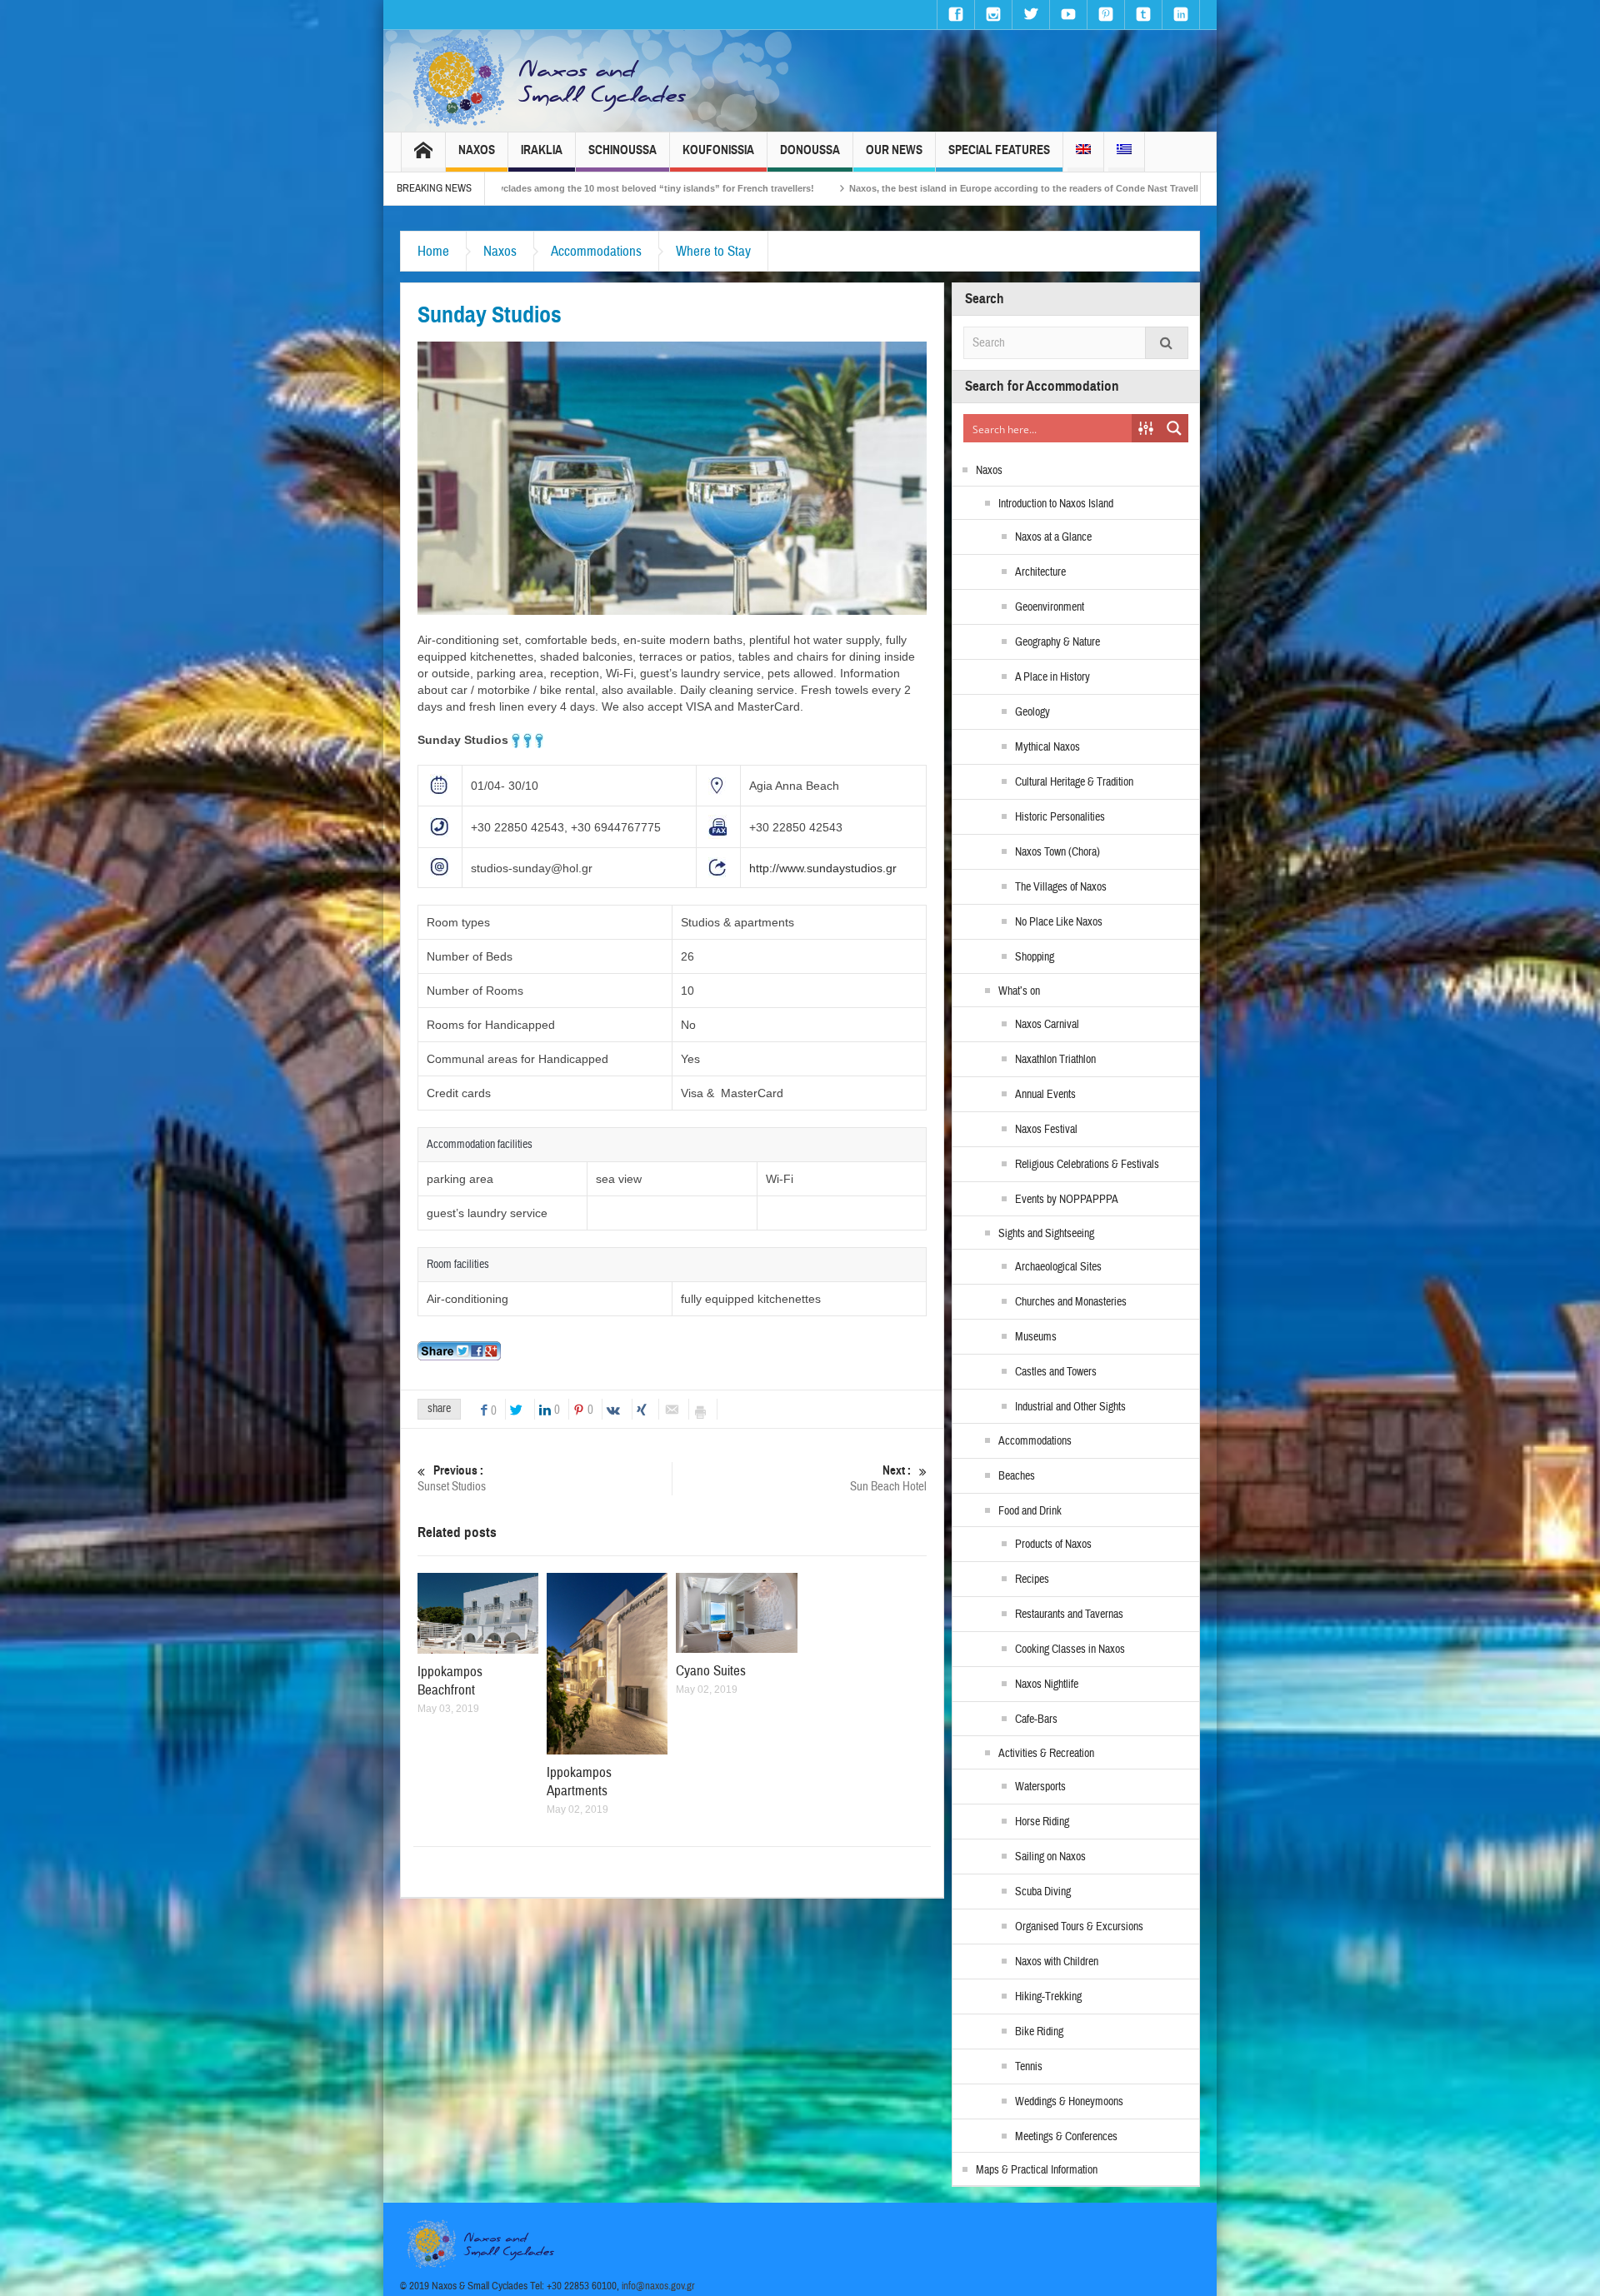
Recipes (1032, 1580)
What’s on (1019, 991)
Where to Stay (713, 251)
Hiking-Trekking (1048, 1997)
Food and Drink (1030, 1511)
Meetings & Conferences (1066, 2137)
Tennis (1029, 2067)
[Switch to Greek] (1124, 152)
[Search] (1167, 343)
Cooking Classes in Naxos (1070, 1650)
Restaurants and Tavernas (1069, 1615)
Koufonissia (718, 150)
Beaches (1017, 1476)
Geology (1032, 712)
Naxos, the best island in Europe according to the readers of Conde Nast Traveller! (812, 188)
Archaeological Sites (1058, 1267)
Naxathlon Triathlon (1055, 1060)
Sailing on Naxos (1050, 1857)
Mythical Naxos (1047, 747)
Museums (1036, 1337)
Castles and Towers (1056, 1372)
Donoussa (810, 150)
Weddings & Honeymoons (1069, 2102)
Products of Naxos (1053, 1545)
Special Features (999, 150)
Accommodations (596, 251)
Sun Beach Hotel (888, 1479)
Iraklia (542, 150)
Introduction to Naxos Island (1056, 504)
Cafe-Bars (1036, 1720)
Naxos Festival (1046, 1130)
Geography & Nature (1057, 642)
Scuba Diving (1043, 1892)
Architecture (1040, 572)
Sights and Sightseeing (1046, 1234)
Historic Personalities (1060, 817)
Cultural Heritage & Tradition (1074, 782)
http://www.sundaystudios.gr (823, 868)
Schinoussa (622, 150)
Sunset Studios (452, 1479)
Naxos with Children (1057, 1962)
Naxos (477, 150)
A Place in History (1052, 677)
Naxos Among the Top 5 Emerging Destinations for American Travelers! (1184, 188)
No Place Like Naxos (1059, 922)
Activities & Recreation (1046, 1754)
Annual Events (1045, 1095)
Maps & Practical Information (1037, 2170)
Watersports (1040, 1787)
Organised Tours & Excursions (1079, 1927)
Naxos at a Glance (1053, 537)
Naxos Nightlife (1047, 1685)
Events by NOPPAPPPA (1067, 1200)
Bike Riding (1039, 2032)
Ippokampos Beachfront (450, 1681)
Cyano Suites (711, 1671)
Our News (894, 150)
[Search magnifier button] (1174, 428)
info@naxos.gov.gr (658, 2286)
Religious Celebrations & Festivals (1087, 1165)
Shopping (1035, 957)
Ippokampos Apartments (579, 1782)
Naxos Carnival (1047, 1025)
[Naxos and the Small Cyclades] (551, 81)
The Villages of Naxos (1061, 887)
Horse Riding (1042, 1822)
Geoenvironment (1050, 607)
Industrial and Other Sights (1070, 1407)
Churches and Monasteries (1071, 1302)
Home (433, 251)
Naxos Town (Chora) (1057, 852)
